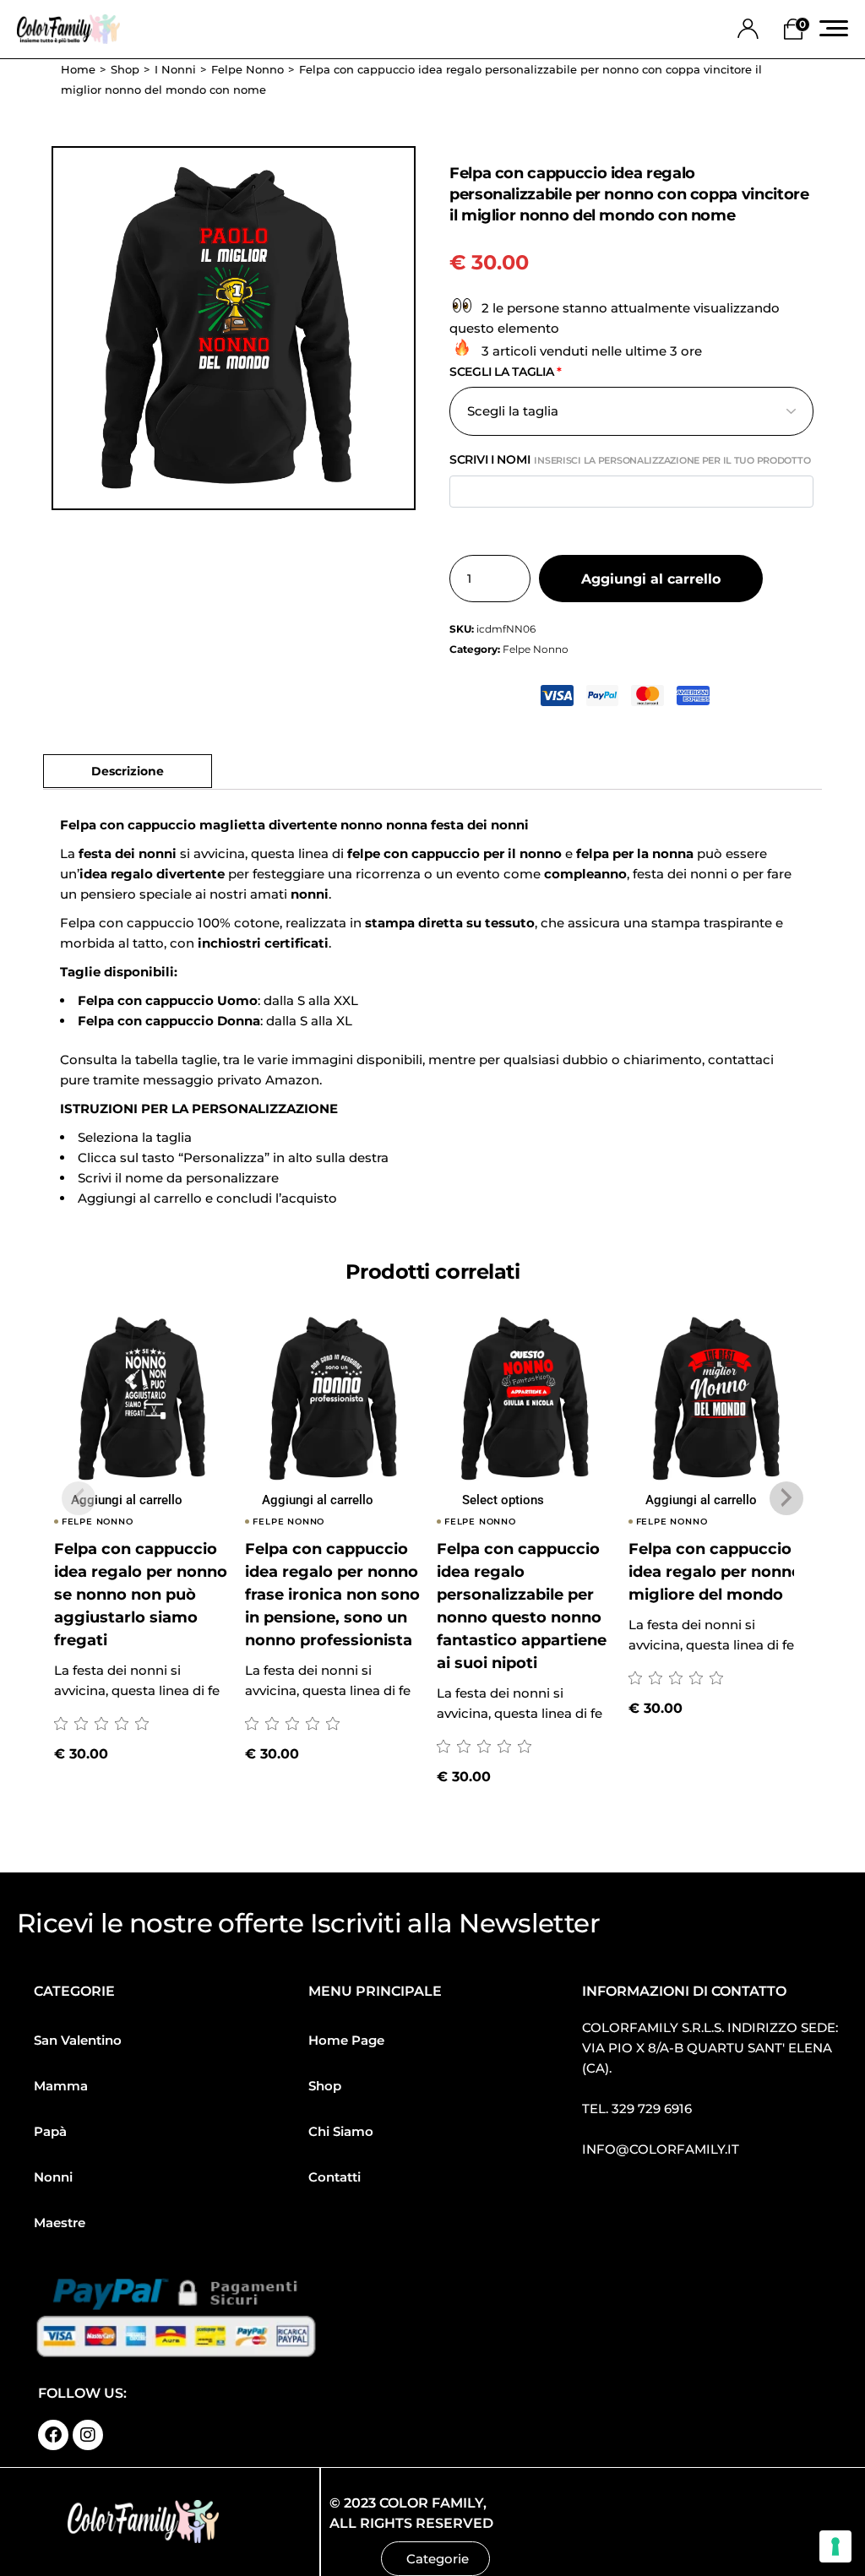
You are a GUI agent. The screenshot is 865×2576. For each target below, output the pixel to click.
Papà (50, 2131)
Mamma (61, 2086)
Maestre (60, 2223)
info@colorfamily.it (661, 2149)
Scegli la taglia (506, 372)
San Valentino (78, 2040)
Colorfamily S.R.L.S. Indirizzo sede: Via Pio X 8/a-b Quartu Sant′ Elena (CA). (710, 2048)
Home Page (346, 2040)
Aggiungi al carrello (651, 579)
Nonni (53, 2177)
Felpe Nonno (536, 649)
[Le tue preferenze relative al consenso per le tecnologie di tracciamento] (835, 2546)
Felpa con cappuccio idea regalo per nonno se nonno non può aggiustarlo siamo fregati (141, 1595)
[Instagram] (88, 2435)
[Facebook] (53, 2435)
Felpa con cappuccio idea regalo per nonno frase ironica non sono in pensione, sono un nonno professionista (332, 1595)
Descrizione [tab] (128, 771)
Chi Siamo (341, 2131)
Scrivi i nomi (630, 459)
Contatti (335, 2177)
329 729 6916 (652, 2109)
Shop (325, 2086)
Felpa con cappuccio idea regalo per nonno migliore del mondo (715, 1572)
